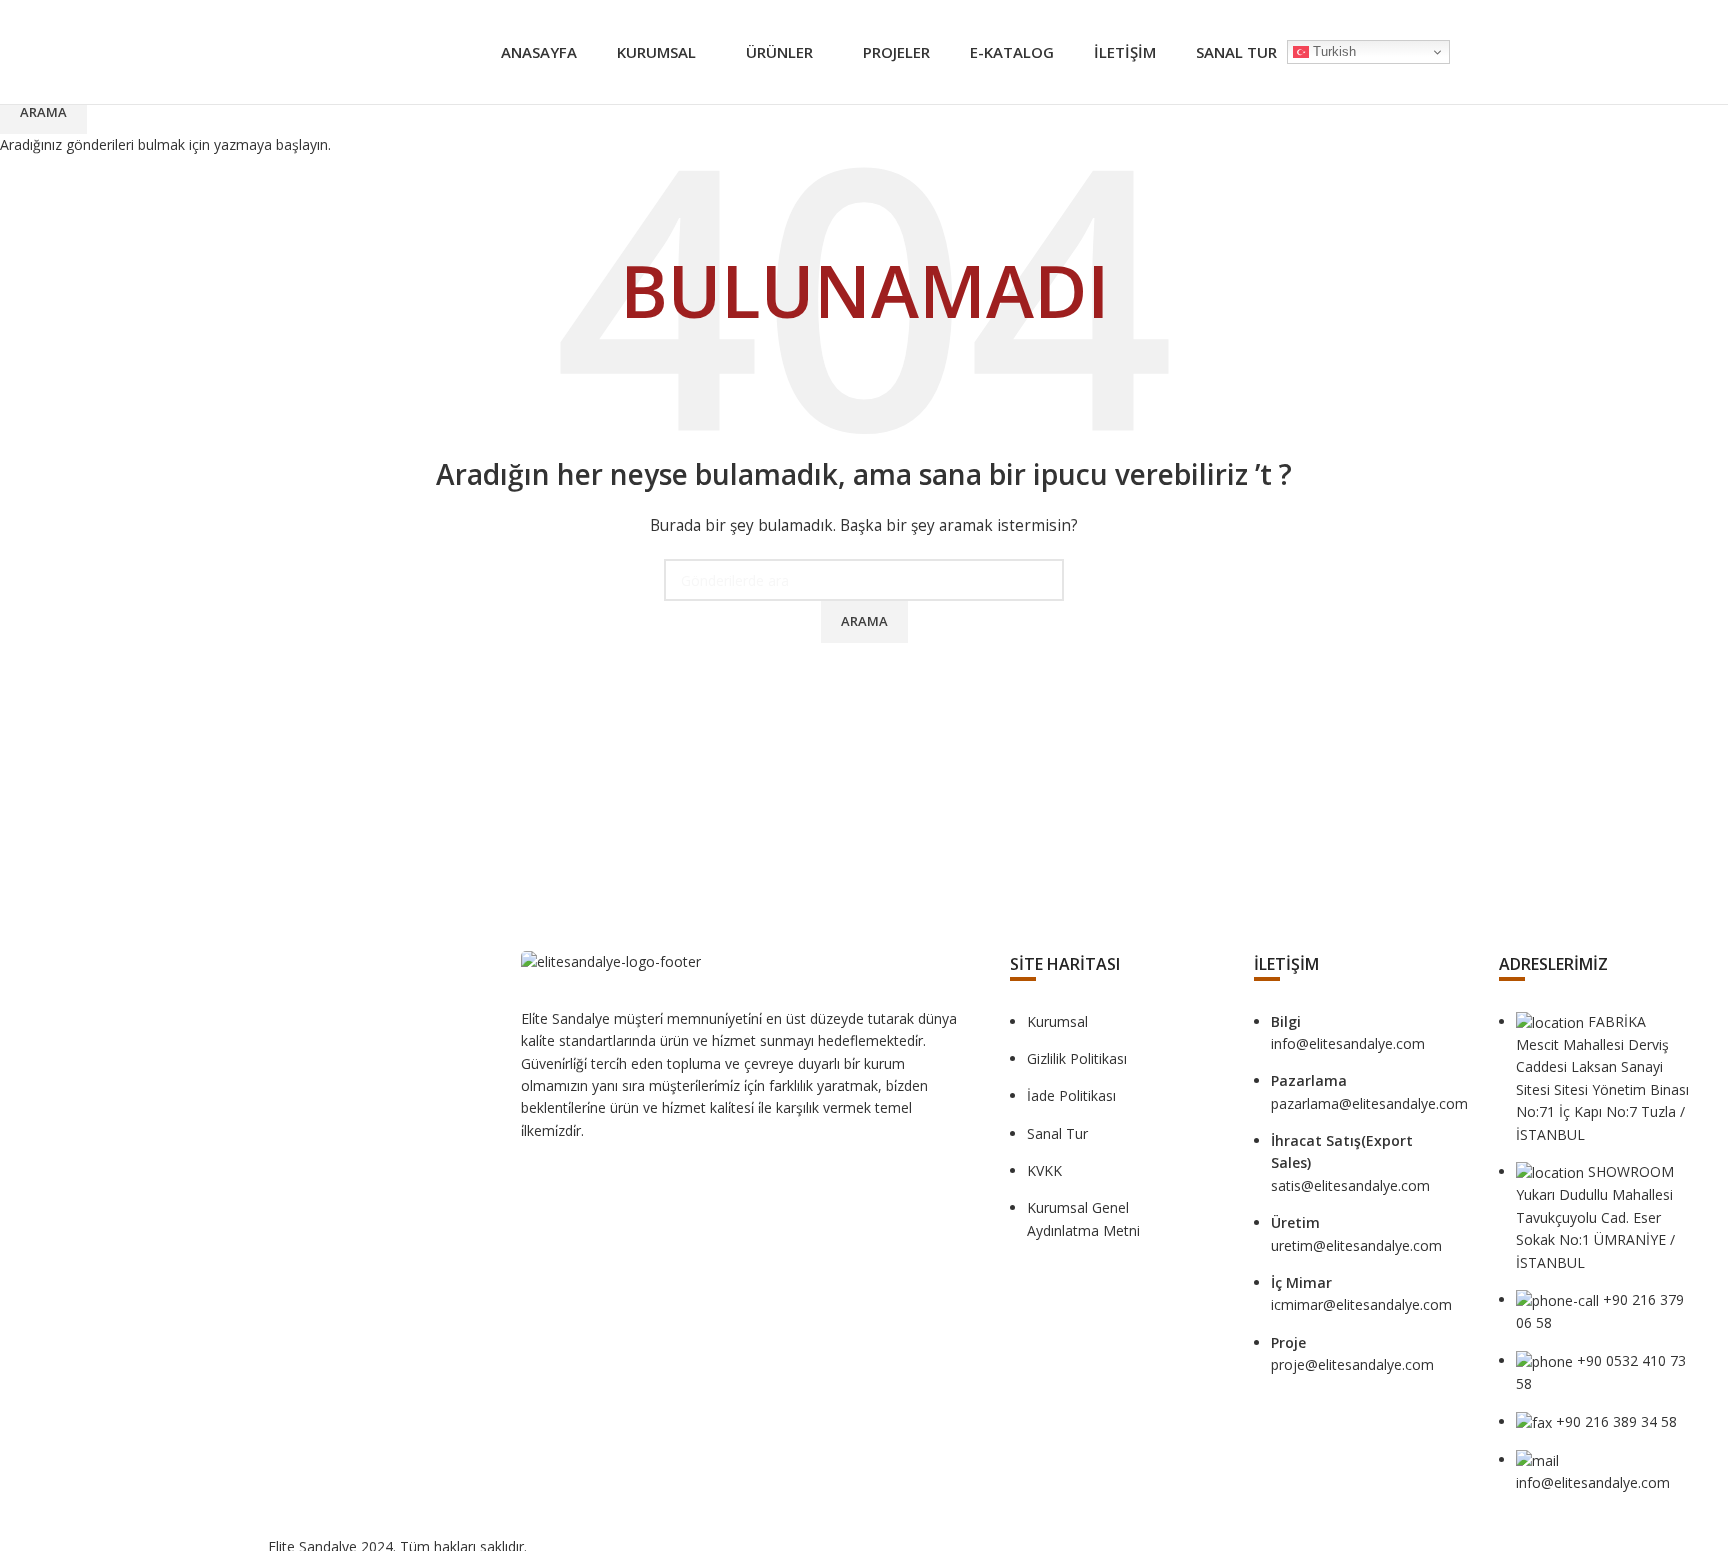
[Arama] (1460, 52)
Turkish (1332, 51)
